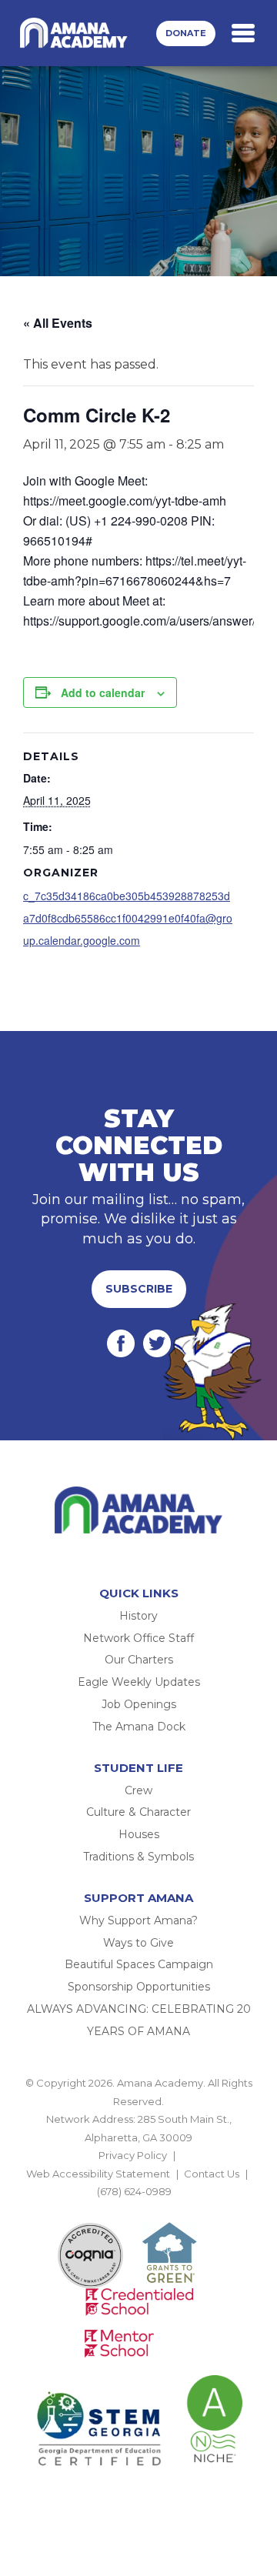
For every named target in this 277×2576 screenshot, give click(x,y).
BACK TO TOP (138, 2209)
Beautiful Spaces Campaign (139, 1964)
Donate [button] (186, 33)
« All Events (58, 323)
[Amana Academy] (76, 33)
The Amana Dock (139, 1727)
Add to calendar (103, 692)
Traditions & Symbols (138, 1857)
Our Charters (139, 1660)
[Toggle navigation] (243, 33)
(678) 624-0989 (134, 2191)
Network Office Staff (138, 1638)
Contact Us (212, 2174)
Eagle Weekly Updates (139, 1682)
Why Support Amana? (138, 1920)
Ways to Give (138, 1943)
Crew (138, 1790)
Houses (139, 1834)
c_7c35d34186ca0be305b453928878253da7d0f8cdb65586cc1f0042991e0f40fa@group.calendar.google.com (128, 918)
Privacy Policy (133, 2155)
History (138, 1616)
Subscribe (139, 1289)
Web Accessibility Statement (98, 2174)
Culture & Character (138, 1812)
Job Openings (139, 1704)
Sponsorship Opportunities (139, 1987)
